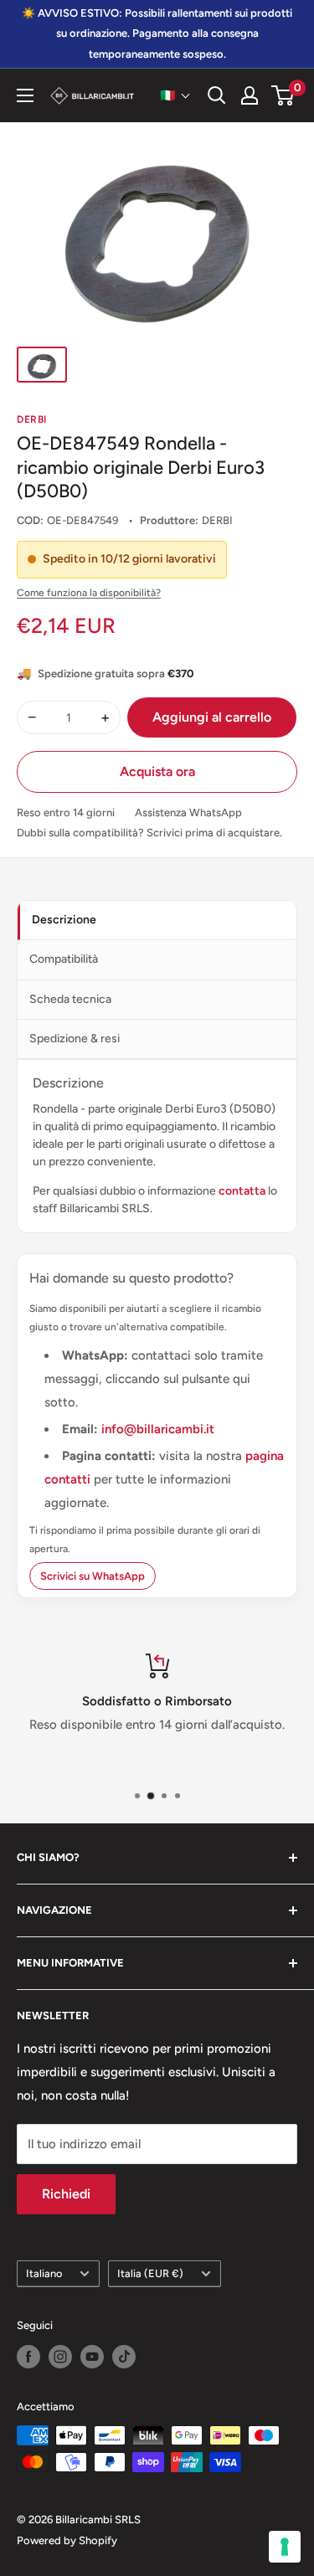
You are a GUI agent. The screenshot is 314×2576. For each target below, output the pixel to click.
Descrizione (64, 920)
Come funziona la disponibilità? (89, 593)
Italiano (44, 2273)
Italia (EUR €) (150, 2273)
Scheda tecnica (70, 999)
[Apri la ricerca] (217, 95)
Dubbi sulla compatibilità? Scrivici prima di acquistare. (149, 833)
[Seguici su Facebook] (28, 2357)
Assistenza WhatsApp (188, 812)
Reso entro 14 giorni (66, 812)
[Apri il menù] (25, 95)
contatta (242, 1191)
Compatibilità (64, 959)
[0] (283, 95)
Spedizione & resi (75, 1039)
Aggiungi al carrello (212, 717)
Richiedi (66, 2194)
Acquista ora (157, 771)
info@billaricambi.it (158, 1429)
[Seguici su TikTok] (124, 2357)
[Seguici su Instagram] (60, 2357)
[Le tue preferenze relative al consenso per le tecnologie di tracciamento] (285, 2547)
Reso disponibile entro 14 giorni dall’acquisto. (157, 1725)
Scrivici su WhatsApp (93, 1576)
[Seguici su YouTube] (92, 2357)
